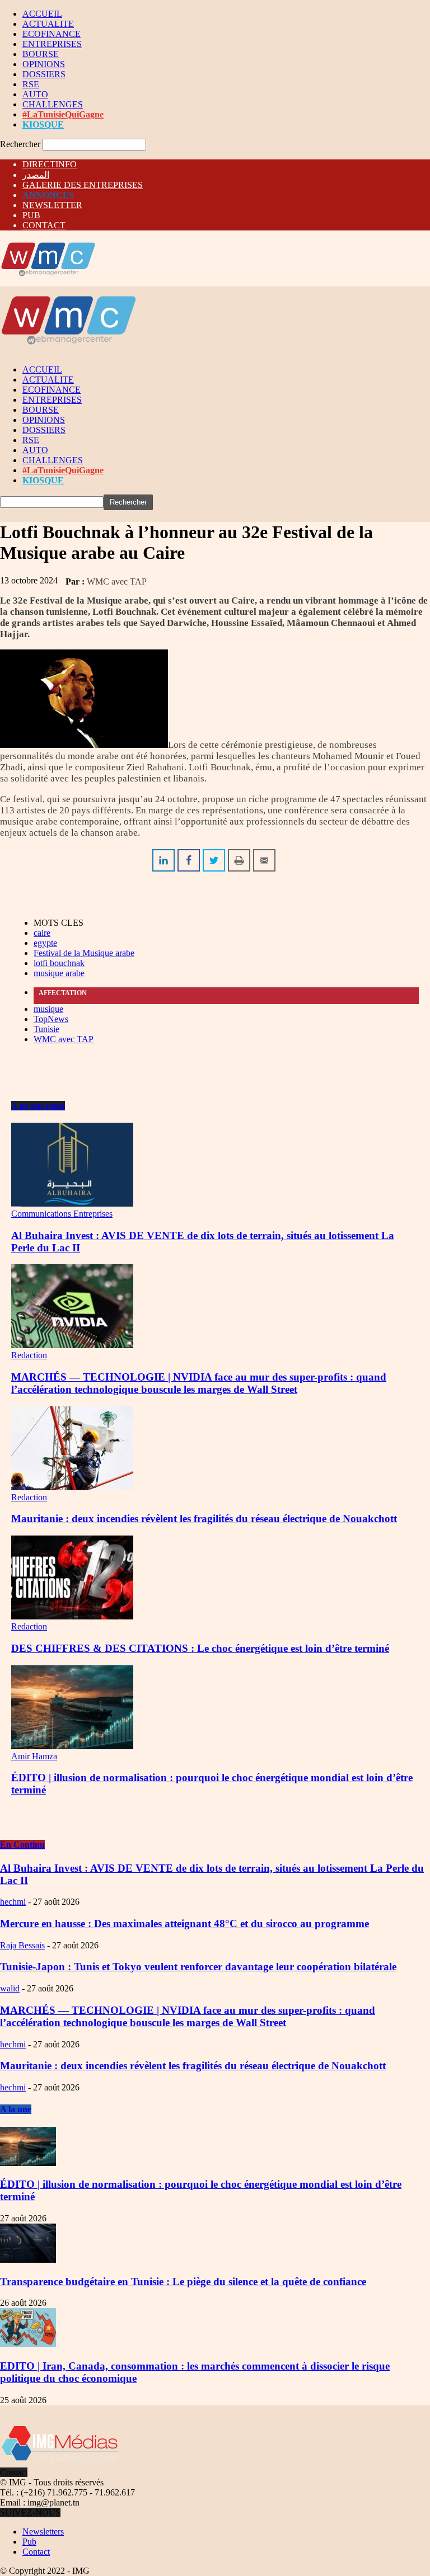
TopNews (51, 1019)
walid (10, 1988)
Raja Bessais (22, 1945)
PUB (31, 215)
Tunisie (46, 1029)
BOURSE (41, 54)
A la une (16, 2109)
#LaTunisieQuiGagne (63, 114)
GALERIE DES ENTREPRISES (83, 185)
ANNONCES (48, 195)
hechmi (13, 1902)
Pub (29, 2542)
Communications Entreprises (62, 1214)
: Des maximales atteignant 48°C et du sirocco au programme (184, 1923)
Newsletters (43, 2532)
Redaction (29, 1355)
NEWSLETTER (52, 205)
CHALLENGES (53, 104)
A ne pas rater (38, 1106)
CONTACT (44, 225)
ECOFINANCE (52, 34)
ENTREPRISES (52, 44)
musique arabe (59, 973)
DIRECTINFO (50, 164)
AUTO (35, 94)
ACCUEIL (42, 14)
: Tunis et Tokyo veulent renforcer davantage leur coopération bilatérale (198, 1967)
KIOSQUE (43, 124)
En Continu (22, 1845)
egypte (45, 943)
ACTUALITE (48, 24)
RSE (31, 84)
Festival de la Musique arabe (84, 953)
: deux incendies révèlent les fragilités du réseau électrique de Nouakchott (193, 2066)
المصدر (36, 175)
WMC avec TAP (117, 581)
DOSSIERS (44, 74)
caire (42, 933)
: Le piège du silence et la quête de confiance (183, 2281)
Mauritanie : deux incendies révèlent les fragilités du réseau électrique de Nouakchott (204, 1518)
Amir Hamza (34, 1756)
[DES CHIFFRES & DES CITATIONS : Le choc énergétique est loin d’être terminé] (72, 1616)
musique (48, 1009)
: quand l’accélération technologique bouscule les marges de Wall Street (188, 2016)
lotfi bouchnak (59, 963)
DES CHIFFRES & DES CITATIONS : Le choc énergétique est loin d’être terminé (200, 1648)
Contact (36, 2552)
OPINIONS (44, 64)
